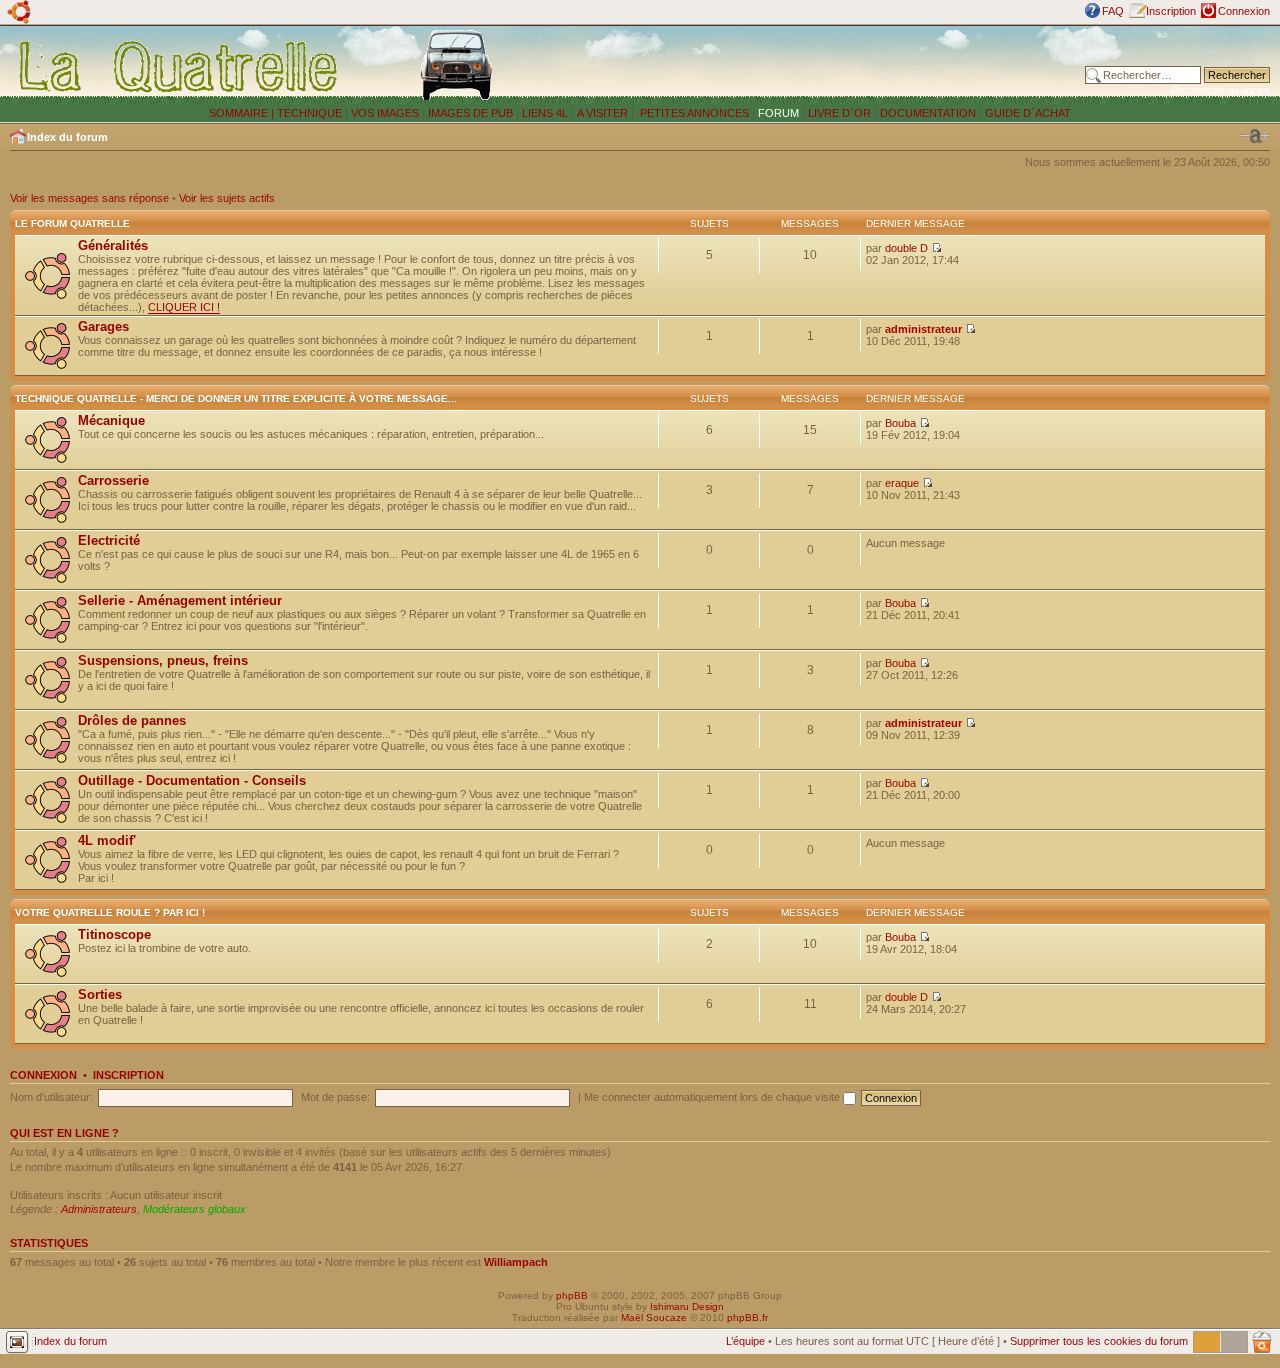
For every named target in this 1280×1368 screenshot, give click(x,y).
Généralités (113, 245)
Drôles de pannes (132, 720)
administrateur (923, 329)
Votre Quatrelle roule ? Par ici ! (110, 912)
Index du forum (67, 137)
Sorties (100, 994)
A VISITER (602, 113)
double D (906, 248)
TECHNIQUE (309, 113)
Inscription (1171, 11)
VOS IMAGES (385, 113)
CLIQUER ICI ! (184, 307)
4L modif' (107, 840)
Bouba (900, 423)
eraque (902, 483)
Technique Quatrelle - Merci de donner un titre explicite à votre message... (236, 398)
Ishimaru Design (687, 1306)
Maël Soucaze (654, 1317)
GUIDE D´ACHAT (1028, 113)
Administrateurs (99, 1209)
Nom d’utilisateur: (51, 1097)
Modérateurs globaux (194, 1209)
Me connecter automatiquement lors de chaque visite (713, 1097)
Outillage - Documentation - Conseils (192, 780)
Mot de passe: (335, 1097)
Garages (103, 326)
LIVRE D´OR (839, 113)
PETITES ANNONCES (693, 113)
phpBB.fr (747, 1317)
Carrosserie (113, 480)
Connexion (1244, 11)
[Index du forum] (179, 66)
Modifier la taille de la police (1255, 136)
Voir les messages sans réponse (89, 198)
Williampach (516, 1262)
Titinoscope (114, 934)
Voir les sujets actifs (227, 198)
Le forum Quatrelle (72, 223)
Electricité (109, 540)
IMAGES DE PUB (470, 113)
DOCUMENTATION (928, 113)
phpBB (572, 1295)
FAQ (1113, 11)
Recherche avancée (1220, 90)
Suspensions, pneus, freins (163, 660)
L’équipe (745, 1341)
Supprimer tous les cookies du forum (1099, 1341)
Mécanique (111, 420)
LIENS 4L (546, 113)
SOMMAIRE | (243, 113)
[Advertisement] (822, 65)
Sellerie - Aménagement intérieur (180, 600)
